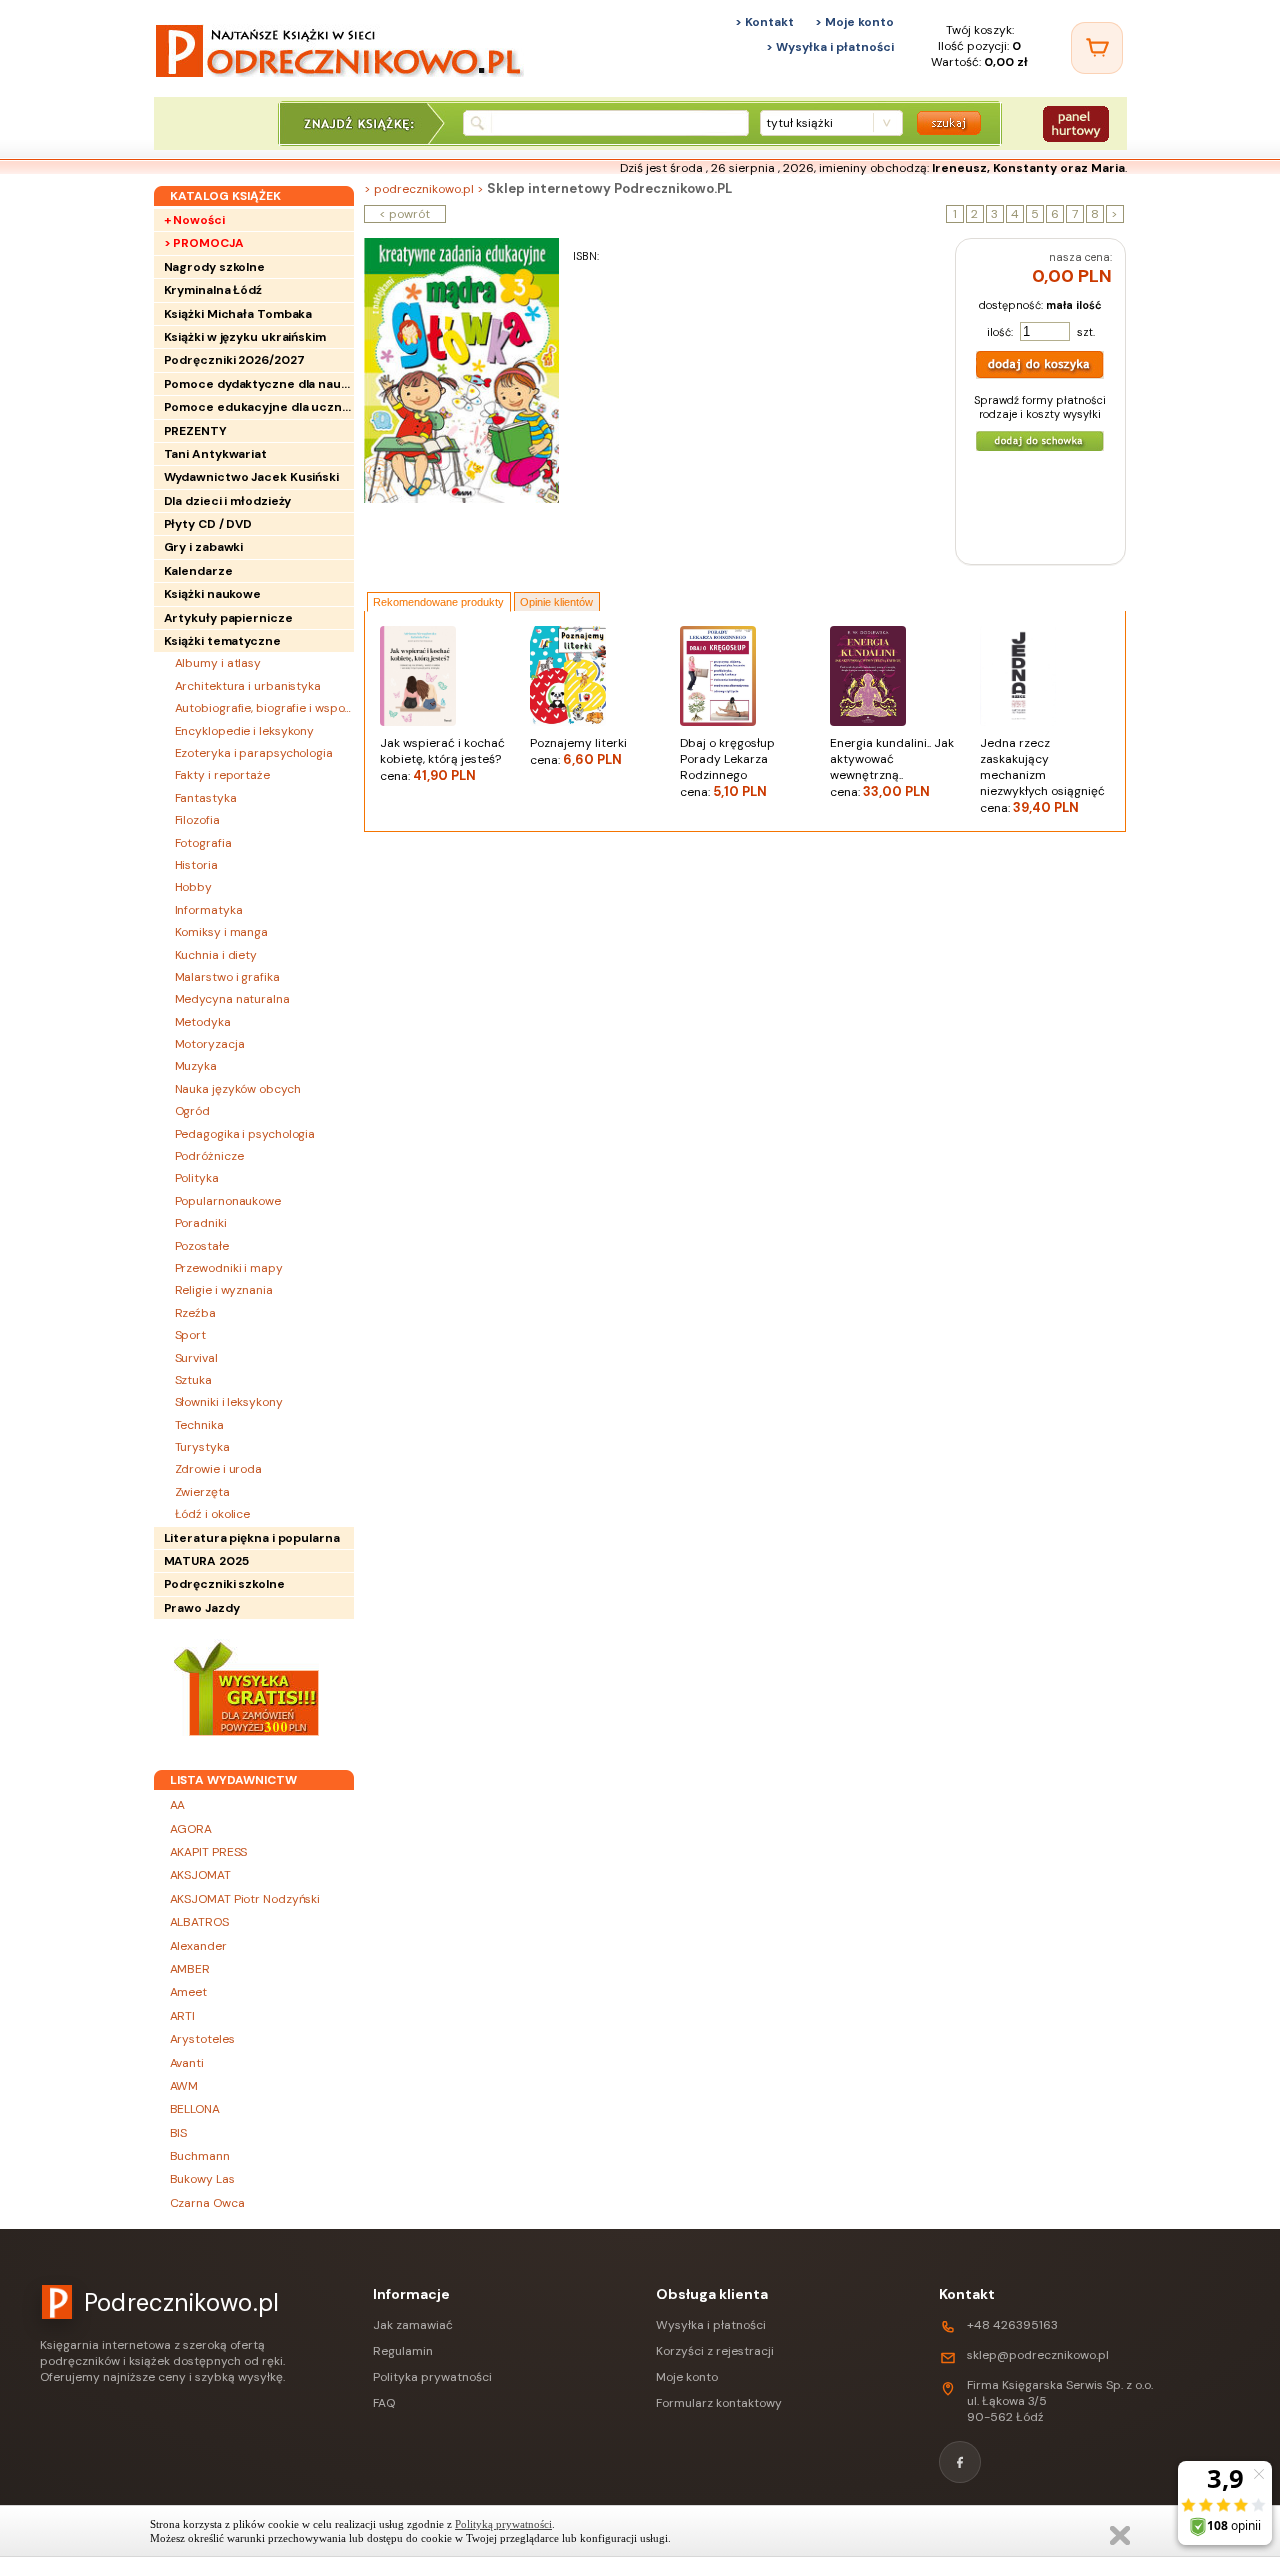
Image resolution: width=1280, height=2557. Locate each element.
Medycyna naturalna (232, 999)
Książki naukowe (213, 594)
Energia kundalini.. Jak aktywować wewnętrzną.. (892, 767)
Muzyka (196, 1066)
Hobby (194, 887)
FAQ (384, 2403)
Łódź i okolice (213, 1514)
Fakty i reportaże (222, 775)
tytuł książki (799, 123)
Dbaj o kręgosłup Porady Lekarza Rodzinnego (727, 767)
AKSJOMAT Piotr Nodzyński (245, 1899)
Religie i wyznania (224, 1290)
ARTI (183, 2016)
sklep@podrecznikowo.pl (1038, 2355)
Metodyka (203, 1022)
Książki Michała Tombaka (238, 314)
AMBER (190, 1969)
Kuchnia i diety (216, 955)
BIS (179, 2133)
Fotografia (203, 843)
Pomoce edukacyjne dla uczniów (259, 407)
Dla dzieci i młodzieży (228, 501)
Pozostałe (202, 1246)
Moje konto (687, 2377)
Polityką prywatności (503, 2524)
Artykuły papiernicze (228, 618)
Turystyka (202, 1447)
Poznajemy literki (578, 751)
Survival (196, 1358)
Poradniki (201, 1223)
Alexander (198, 1946)
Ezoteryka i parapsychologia (254, 753)
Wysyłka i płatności (711, 2325)
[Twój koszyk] (1097, 48)
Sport (191, 1335)
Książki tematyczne (222, 641)
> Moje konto (854, 22)
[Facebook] (960, 2462)
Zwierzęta (202, 1492)
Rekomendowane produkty (438, 602)
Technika (199, 1425)
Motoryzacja (210, 1044)
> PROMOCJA (204, 243)
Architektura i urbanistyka (248, 686)
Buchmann (200, 2156)
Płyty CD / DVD (208, 524)
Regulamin (403, 2351)
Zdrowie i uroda (219, 1469)
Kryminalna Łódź (213, 290)
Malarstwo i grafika (227, 977)
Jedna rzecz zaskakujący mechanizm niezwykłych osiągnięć (1042, 775)
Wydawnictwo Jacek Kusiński (251, 477)
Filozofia (197, 820)
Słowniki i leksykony (229, 1402)
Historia (196, 865)
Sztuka (193, 1380)
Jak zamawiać (413, 2325)
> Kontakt (764, 22)
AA (178, 1805)
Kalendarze (198, 571)
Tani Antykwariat (215, 454)
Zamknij (1120, 2535)
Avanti (187, 2063)
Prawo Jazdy (202, 1608)
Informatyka (209, 910)
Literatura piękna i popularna (252, 1538)
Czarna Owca (207, 2203)
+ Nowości (194, 220)
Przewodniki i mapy (229, 1268)
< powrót (404, 214)
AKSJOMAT (200, 1875)
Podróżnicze (209, 1156)
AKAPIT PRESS (209, 1852)
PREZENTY (195, 431)
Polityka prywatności (432, 2377)
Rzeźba (195, 1313)
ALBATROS (199, 1922)
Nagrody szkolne (215, 267)
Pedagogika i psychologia (245, 1134)
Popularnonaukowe (228, 1201)
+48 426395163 (1012, 2325)
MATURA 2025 (206, 1561)
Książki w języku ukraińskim (245, 337)
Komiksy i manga (222, 932)
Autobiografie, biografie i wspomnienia (264, 708)
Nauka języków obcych (238, 1089)
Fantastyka (206, 798)
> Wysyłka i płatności (830, 47)
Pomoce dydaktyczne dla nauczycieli (259, 384)
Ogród (193, 1111)
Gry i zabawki (204, 547)
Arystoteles (202, 2039)
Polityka (197, 1178)
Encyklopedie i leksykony (245, 731)
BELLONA (195, 2109)
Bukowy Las (202, 2179)
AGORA (191, 1829)
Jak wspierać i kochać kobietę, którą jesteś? (442, 759)
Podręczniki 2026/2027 (234, 360)
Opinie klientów (556, 602)
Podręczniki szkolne (224, 1584)
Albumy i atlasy (218, 663)
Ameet (189, 1992)
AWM (184, 2086)
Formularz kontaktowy (719, 2403)
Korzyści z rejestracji (715, 2351)
